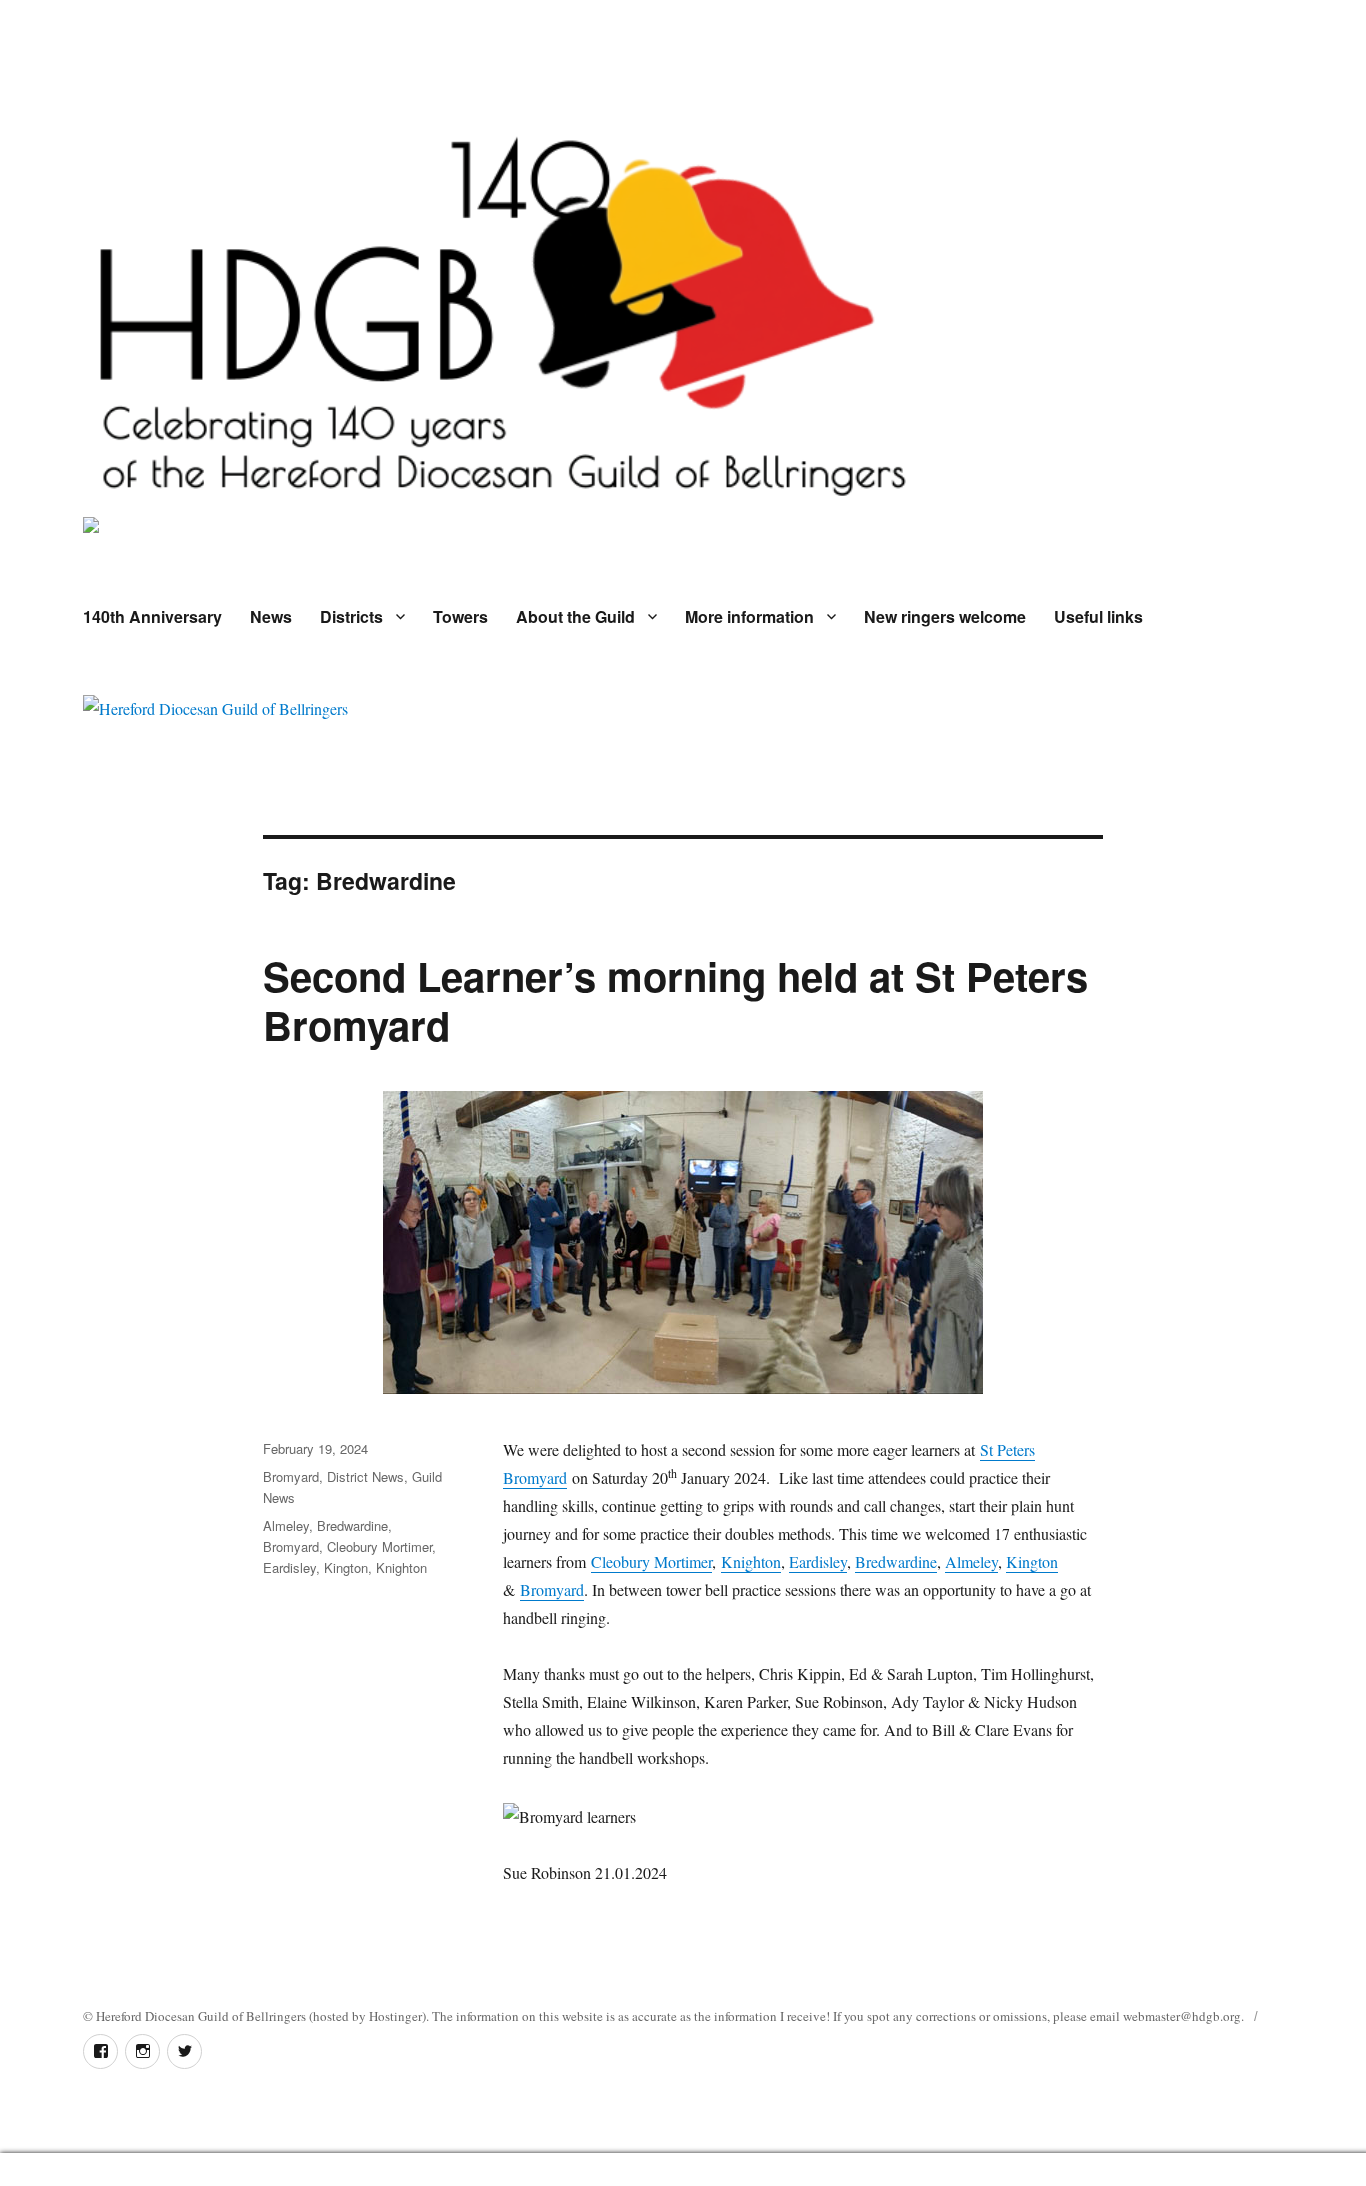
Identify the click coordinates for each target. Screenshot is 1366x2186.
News (271, 616)
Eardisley (818, 1561)
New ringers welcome (945, 616)
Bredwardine (896, 1561)
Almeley (971, 1561)
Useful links (1098, 616)
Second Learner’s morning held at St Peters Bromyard (675, 1000)
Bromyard (552, 1589)
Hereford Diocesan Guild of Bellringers (201, 2016)
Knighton (751, 1561)
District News (365, 1476)
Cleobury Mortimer (651, 1561)
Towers (460, 616)
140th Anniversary (152, 616)
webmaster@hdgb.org (1182, 2016)
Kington (1032, 1561)
